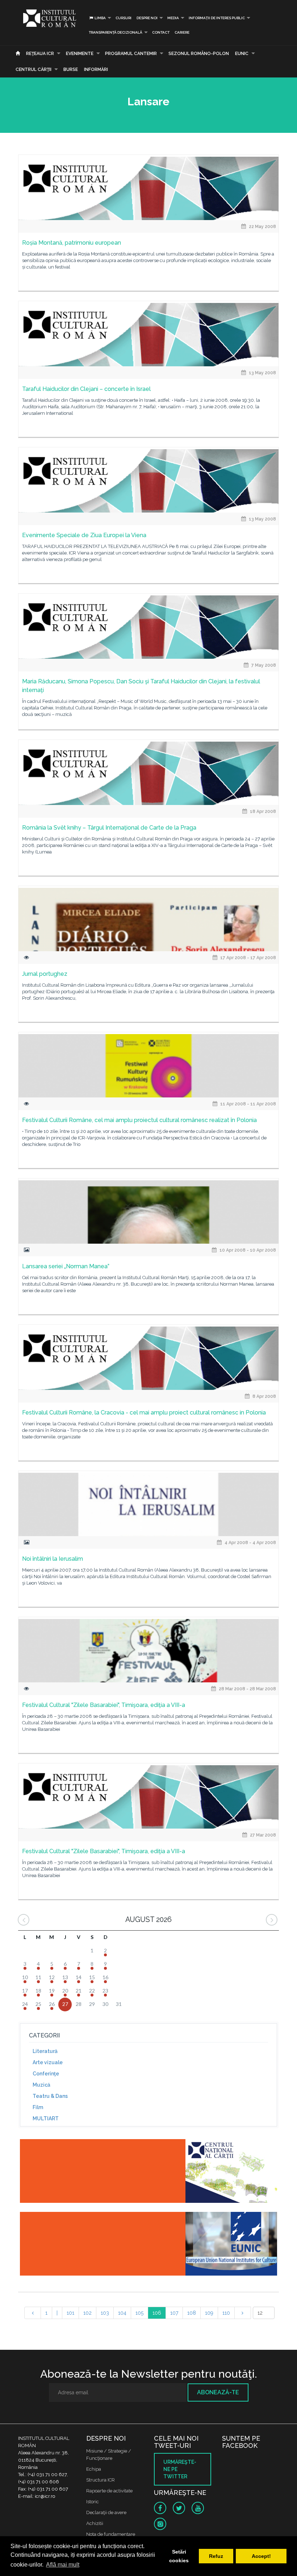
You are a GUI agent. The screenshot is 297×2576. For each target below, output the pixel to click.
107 (174, 2313)
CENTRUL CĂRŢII (34, 69)
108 (192, 2313)
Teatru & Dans (50, 2096)
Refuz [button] (216, 2556)
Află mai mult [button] (63, 2565)
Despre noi (147, 18)
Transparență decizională (116, 32)
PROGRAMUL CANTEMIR (131, 54)
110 (226, 2313)
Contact (161, 32)
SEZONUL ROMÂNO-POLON (199, 54)
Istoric (93, 2502)
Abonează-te (218, 2392)
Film (38, 2107)
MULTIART (46, 2118)
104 (122, 2313)
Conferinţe (46, 2074)
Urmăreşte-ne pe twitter (180, 2469)
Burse (71, 69)
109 (209, 2313)
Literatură (45, 2051)
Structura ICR (101, 2480)
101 (70, 2313)
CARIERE (182, 32)
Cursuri (124, 18)
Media (173, 18)
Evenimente (80, 54)
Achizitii (95, 2523)
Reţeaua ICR (40, 54)
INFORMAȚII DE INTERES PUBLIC (217, 18)
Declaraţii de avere (106, 2512)
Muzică (41, 2085)
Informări (96, 69)
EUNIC (242, 54)
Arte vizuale (48, 2062)
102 (87, 2313)
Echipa (94, 2469)
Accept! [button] (261, 2556)
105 (139, 2313)
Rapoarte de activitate (109, 2491)
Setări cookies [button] (179, 2556)
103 (105, 2313)
